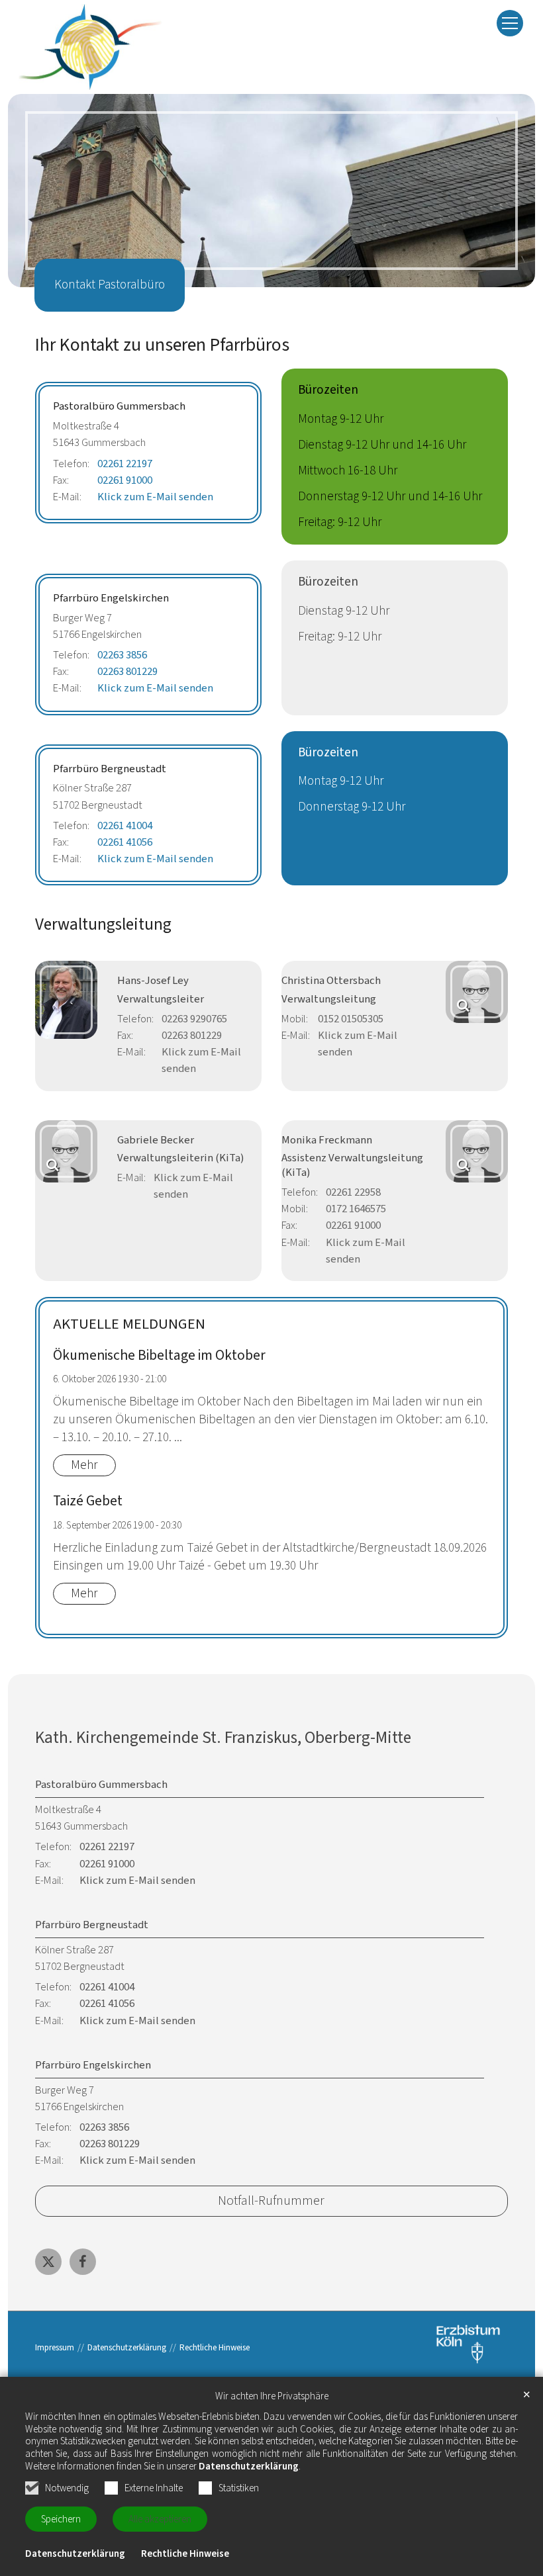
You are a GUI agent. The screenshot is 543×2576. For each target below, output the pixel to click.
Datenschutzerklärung (249, 2466)
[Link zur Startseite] (90, 47)
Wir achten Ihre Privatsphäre (272, 2397)
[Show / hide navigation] (510, 23)
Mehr (84, 1465)
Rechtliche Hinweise (185, 2554)
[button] (48, 2262)
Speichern (61, 2519)
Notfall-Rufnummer (271, 2200)
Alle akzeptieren (160, 2519)
